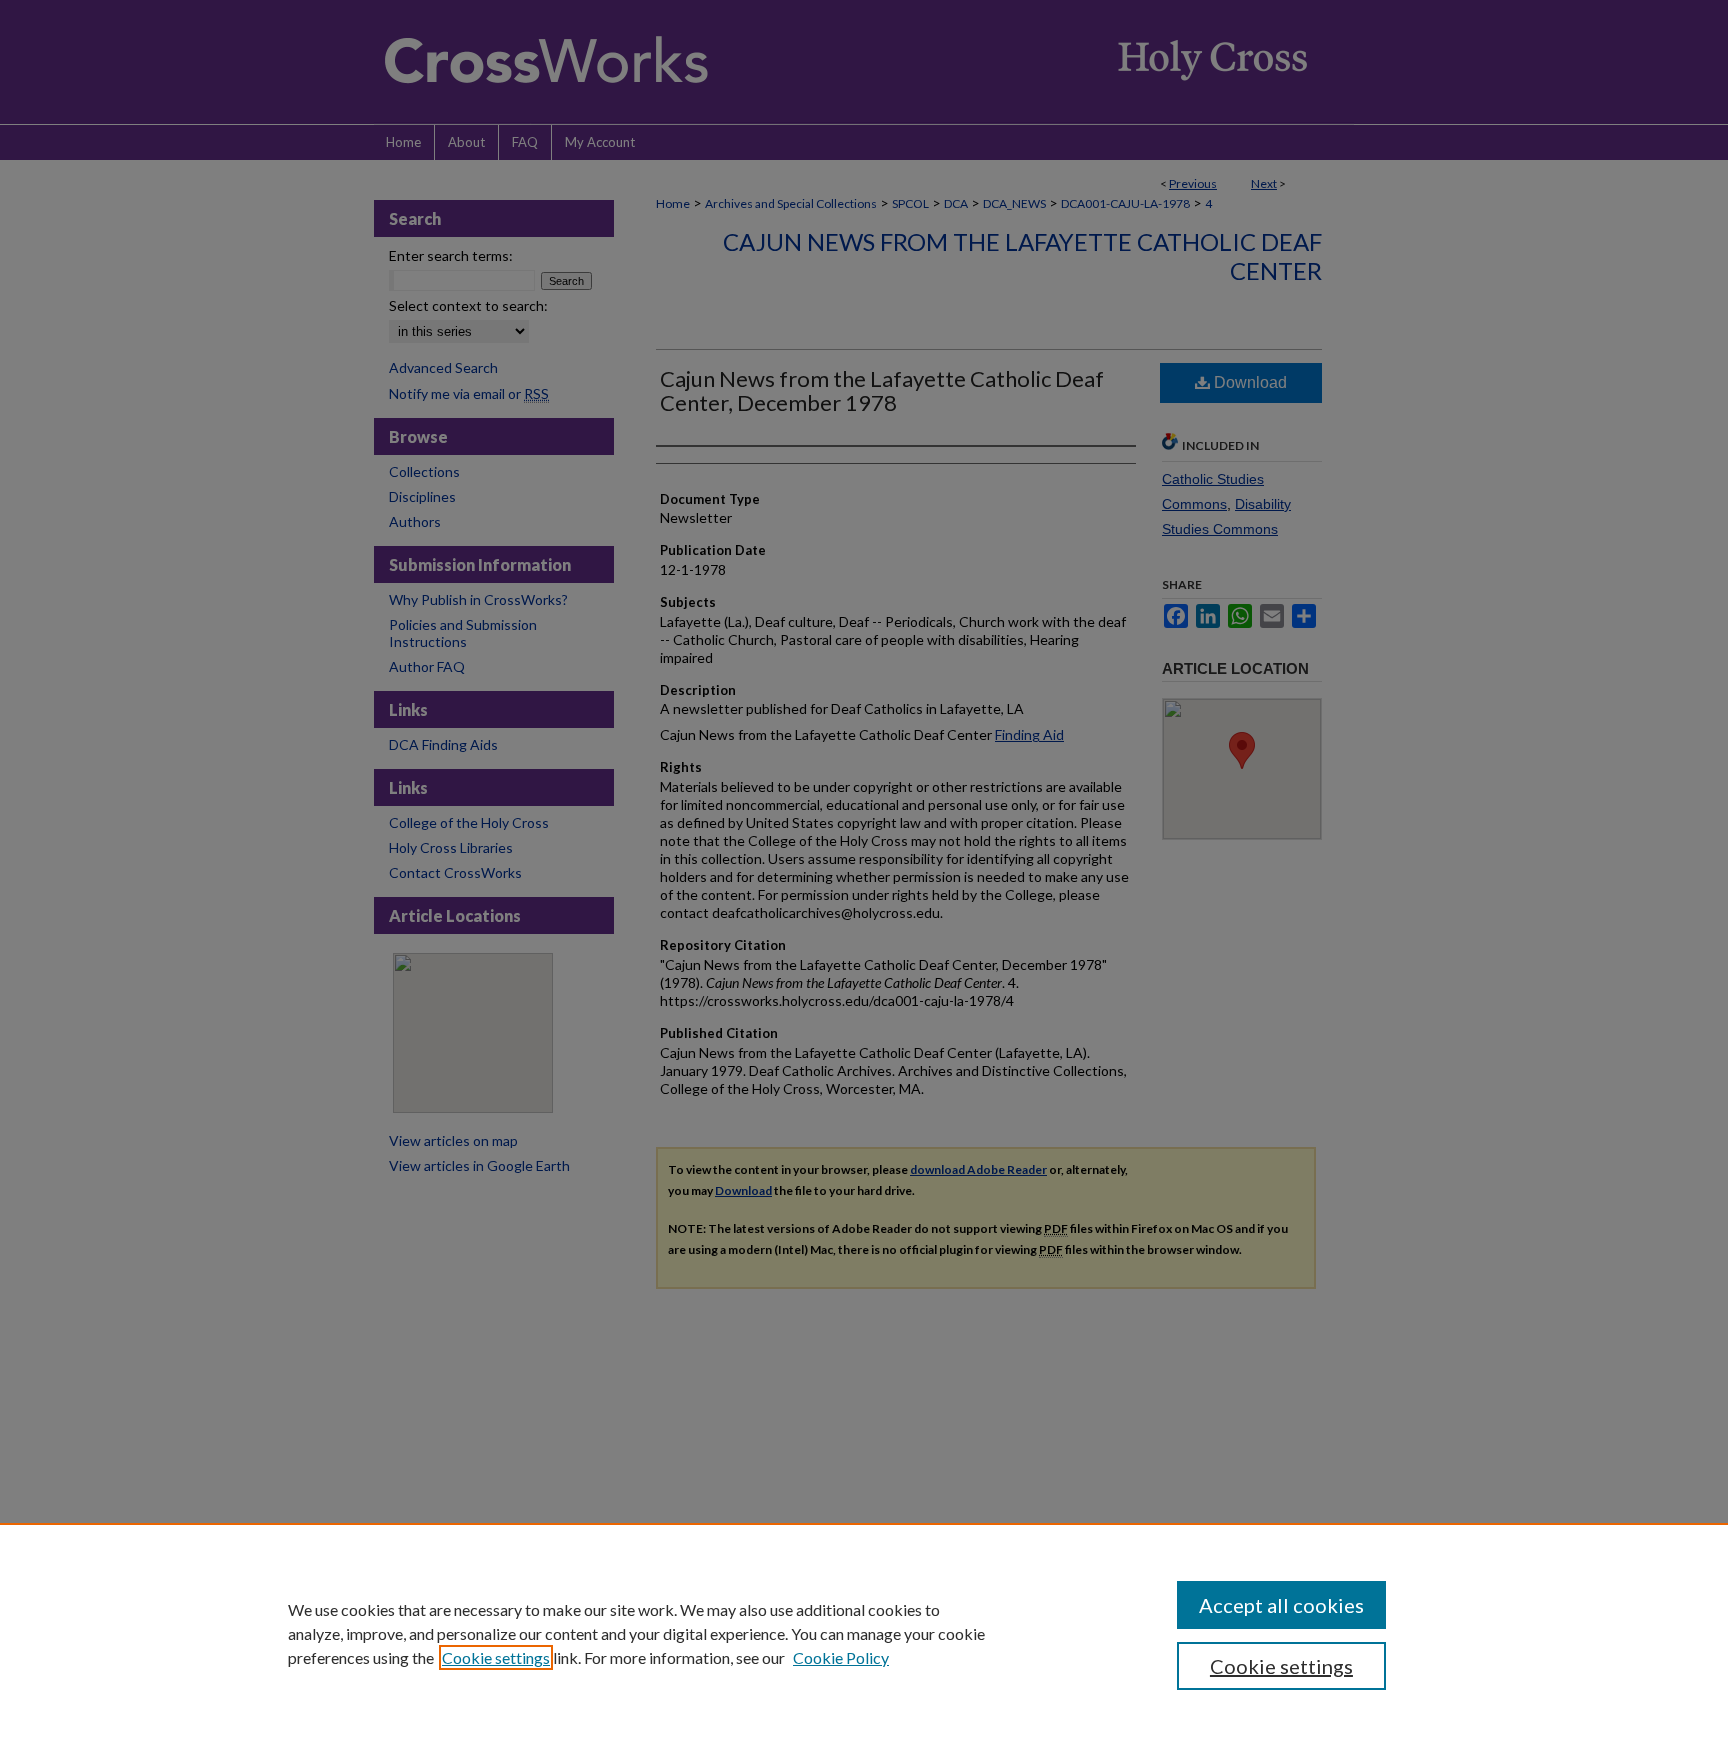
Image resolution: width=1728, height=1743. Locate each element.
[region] (864, 1633)
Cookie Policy (841, 1657)
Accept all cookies (1281, 1605)
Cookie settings (496, 1657)
